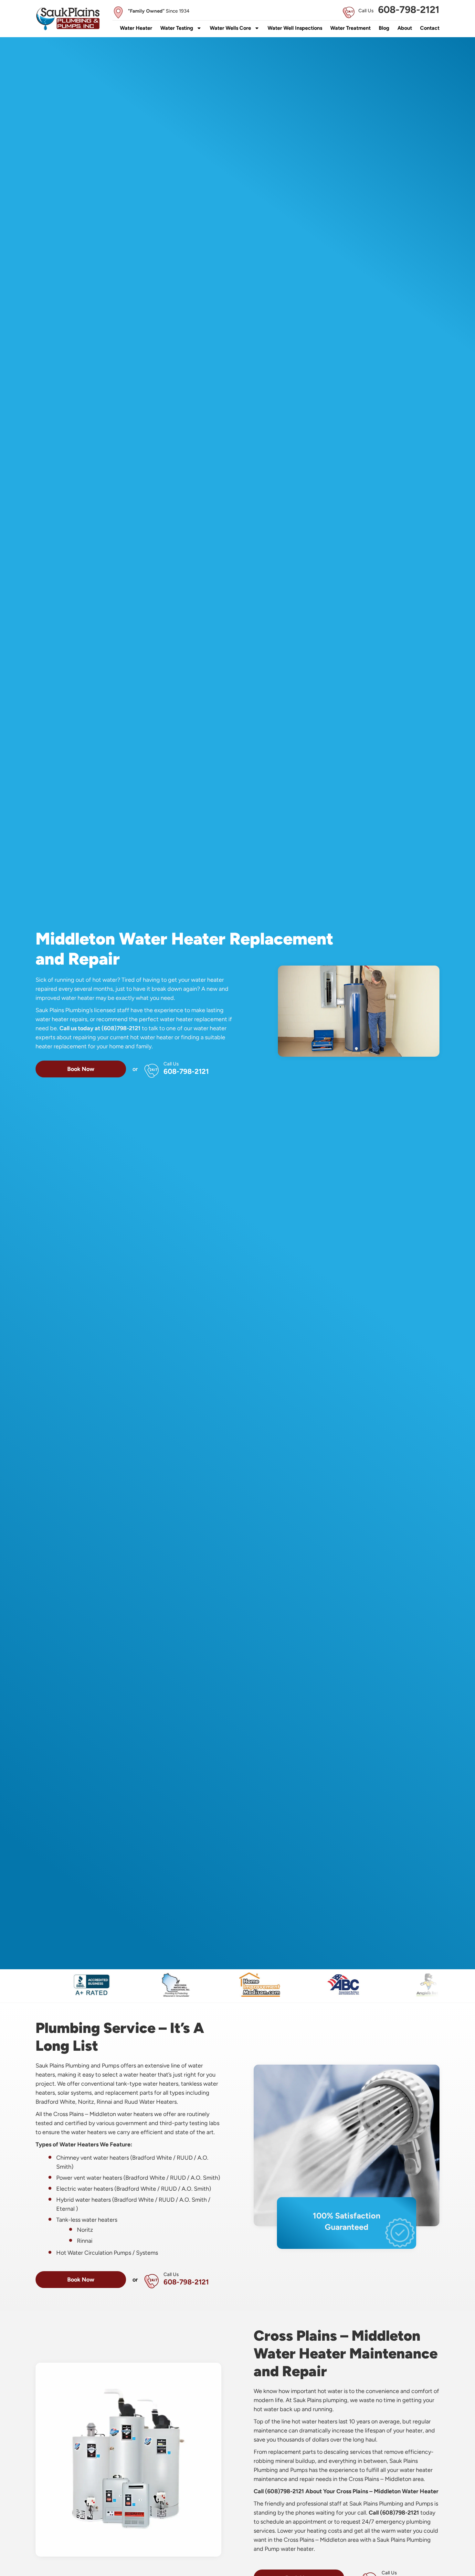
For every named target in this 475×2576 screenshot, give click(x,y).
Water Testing (177, 28)
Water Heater (136, 28)
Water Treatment (350, 28)
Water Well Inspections (295, 28)
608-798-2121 (409, 10)
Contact (430, 28)
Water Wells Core (230, 28)
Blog (384, 28)
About (405, 28)
